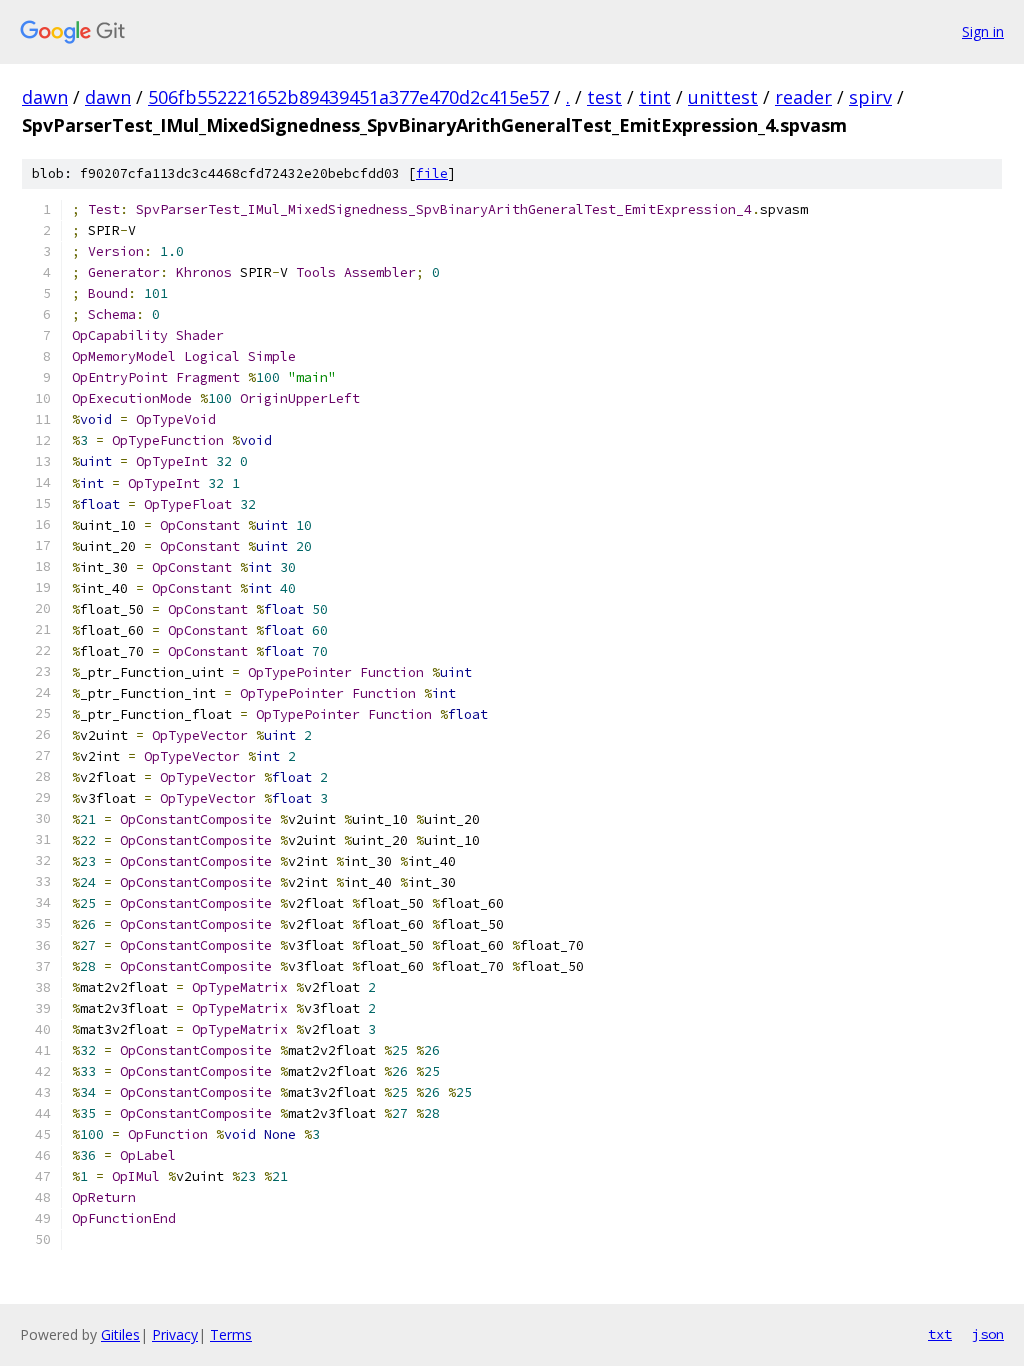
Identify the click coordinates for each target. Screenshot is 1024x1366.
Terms (231, 1334)
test (604, 97)
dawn (45, 97)
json (988, 1334)
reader (803, 97)
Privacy (175, 1334)
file (432, 173)
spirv (870, 97)
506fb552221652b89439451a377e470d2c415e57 (348, 97)
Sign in (983, 31)
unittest (723, 97)
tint (655, 97)
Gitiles (120, 1334)
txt (940, 1334)
